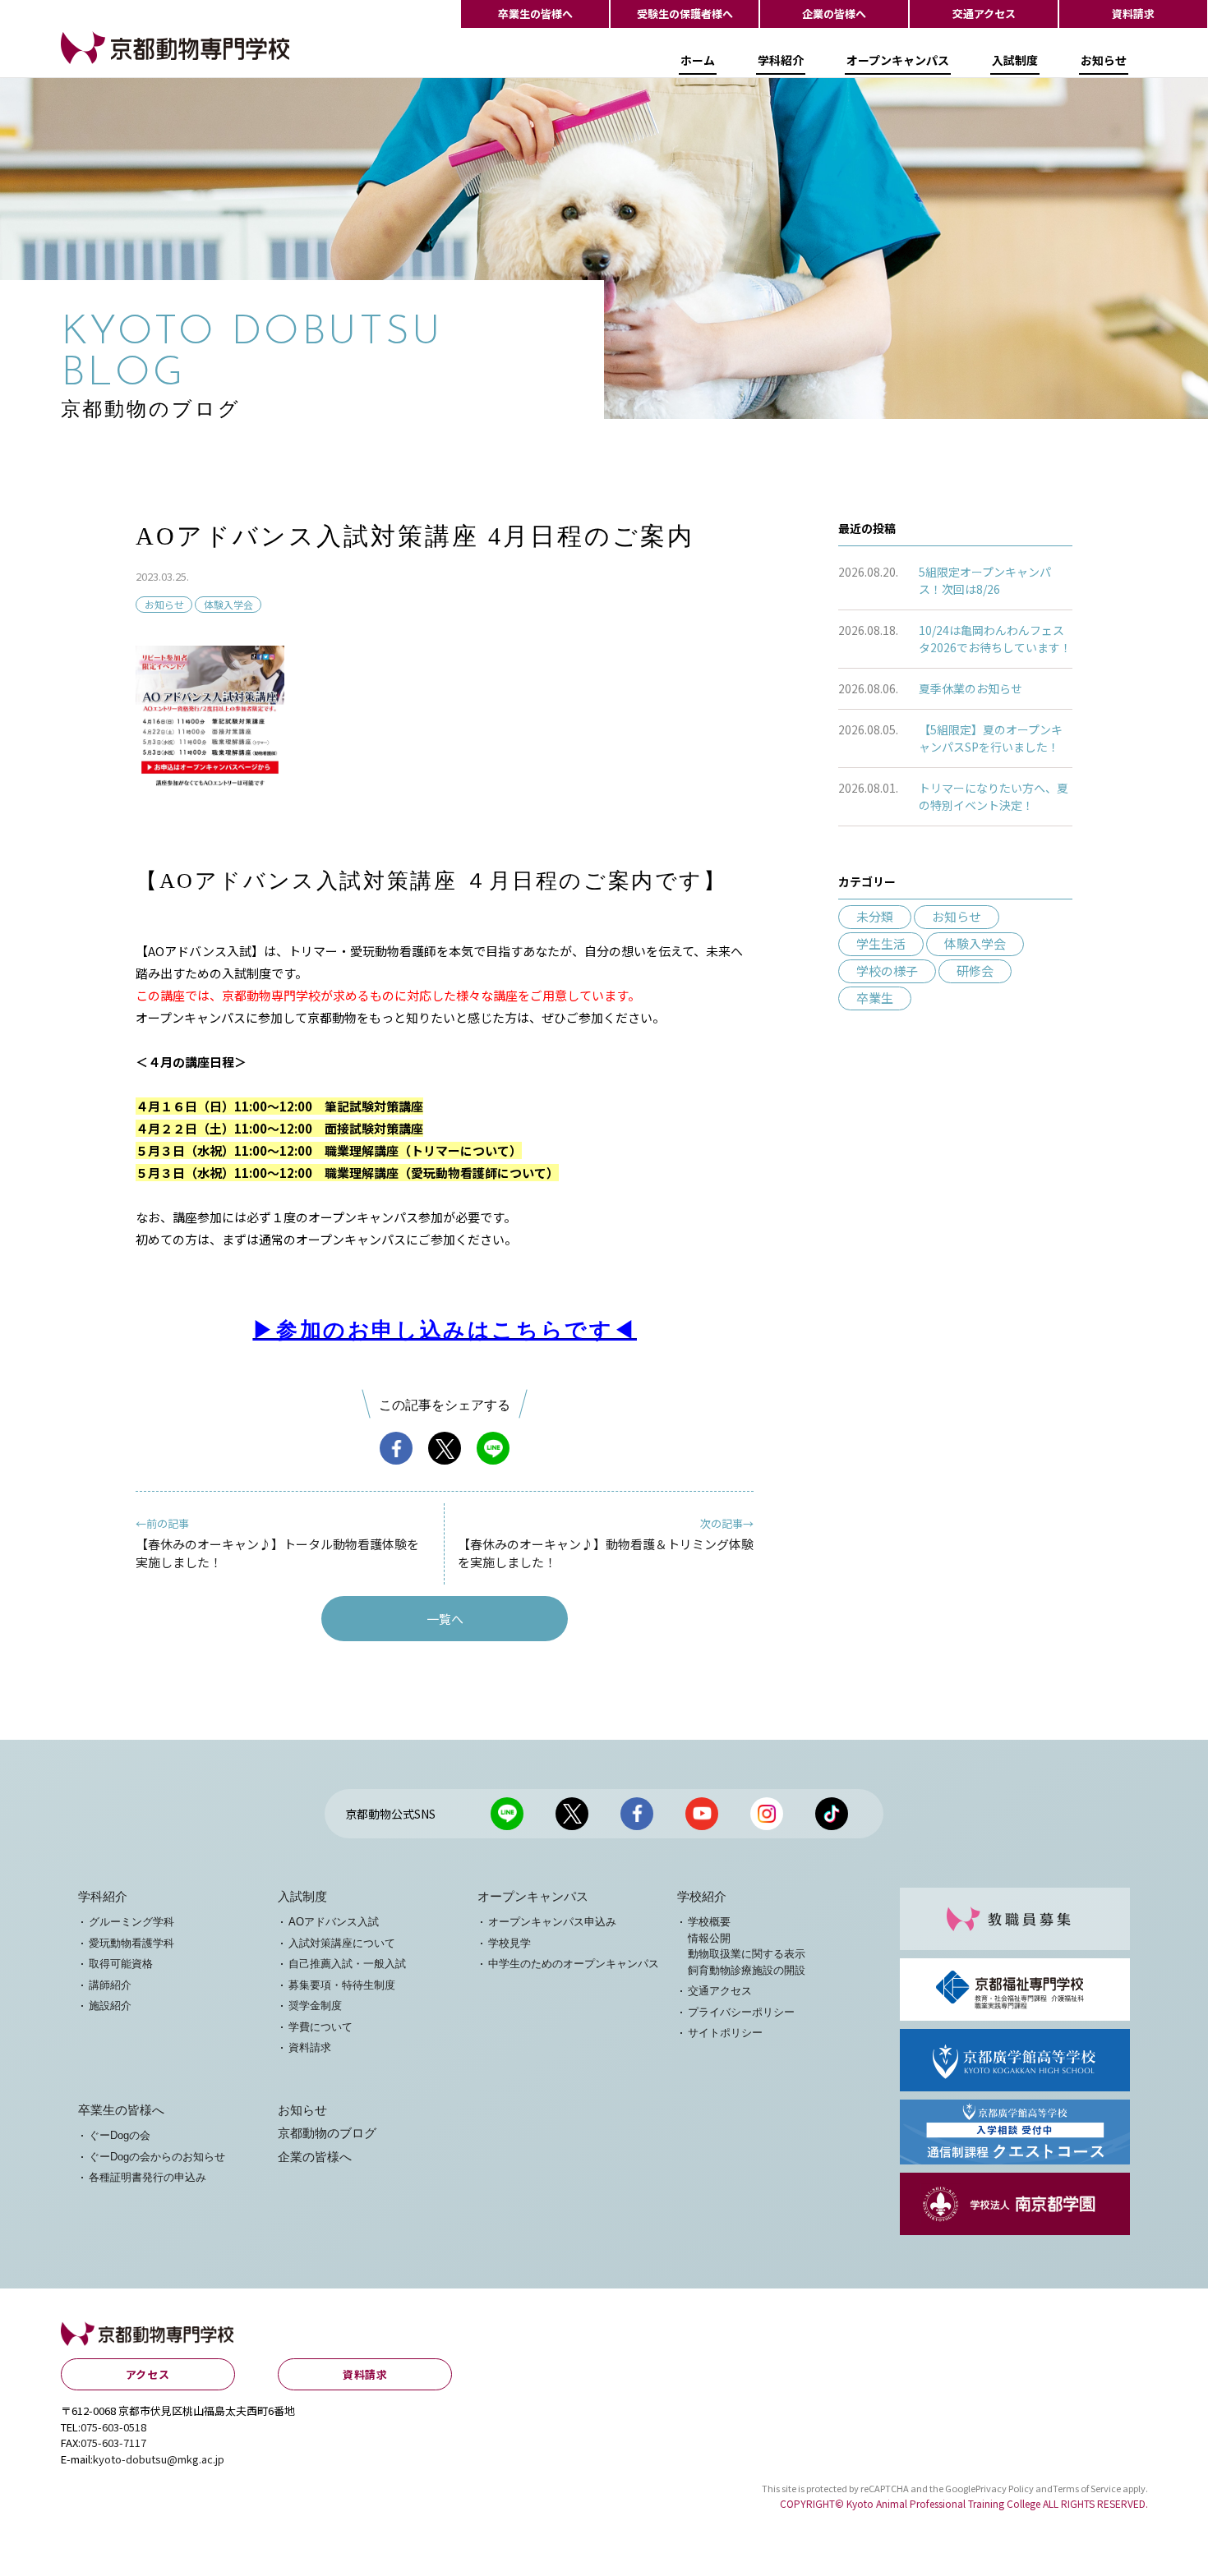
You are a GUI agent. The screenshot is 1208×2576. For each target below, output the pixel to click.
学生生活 (881, 943)
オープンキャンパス (898, 60)
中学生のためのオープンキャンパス (574, 1964)
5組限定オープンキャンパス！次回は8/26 (985, 580)
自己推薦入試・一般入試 (347, 1964)
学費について (320, 2027)
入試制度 (1015, 60)
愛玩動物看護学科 (131, 1943)
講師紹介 (110, 1985)
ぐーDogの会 (120, 2135)
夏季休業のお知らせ (971, 688)
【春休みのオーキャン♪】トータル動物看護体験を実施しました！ (277, 1543)
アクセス (148, 2374)
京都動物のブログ (327, 2133)
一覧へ (445, 1619)
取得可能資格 (121, 1964)
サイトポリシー (725, 2033)
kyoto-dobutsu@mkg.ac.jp (159, 2459)
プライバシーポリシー (741, 2012)
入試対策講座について (342, 1943)
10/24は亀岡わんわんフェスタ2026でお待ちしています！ (995, 639)
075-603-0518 (113, 2427)
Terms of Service (1087, 2488)
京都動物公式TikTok (832, 1814)
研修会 (975, 971)
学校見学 (509, 1943)
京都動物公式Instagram (767, 1814)
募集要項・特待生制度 (342, 1985)
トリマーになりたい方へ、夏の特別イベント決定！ (994, 796)
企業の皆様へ (834, 14)
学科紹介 (781, 60)
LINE (493, 1448)
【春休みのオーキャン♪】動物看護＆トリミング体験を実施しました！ (606, 1543)
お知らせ (1104, 60)
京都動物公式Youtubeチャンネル (702, 1814)
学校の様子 (887, 971)
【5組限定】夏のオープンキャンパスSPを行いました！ (991, 738)
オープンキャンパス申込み (552, 1922)
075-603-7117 (113, 2443)
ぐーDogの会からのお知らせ (157, 2157)
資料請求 (1133, 14)
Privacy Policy (1005, 2488)
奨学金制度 (315, 2006)
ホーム (698, 60)
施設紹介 (110, 2006)
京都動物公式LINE (507, 1814)
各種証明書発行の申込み (148, 2177)
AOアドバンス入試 (334, 1922)
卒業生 (875, 998)
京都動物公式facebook (637, 1814)
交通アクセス (984, 14)
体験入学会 (228, 604)
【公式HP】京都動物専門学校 (143, 63)
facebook (396, 1448)
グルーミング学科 (131, 1922)
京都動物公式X (572, 1814)
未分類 (875, 916)
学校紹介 (702, 1897)
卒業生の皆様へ (535, 14)
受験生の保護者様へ (685, 14)
